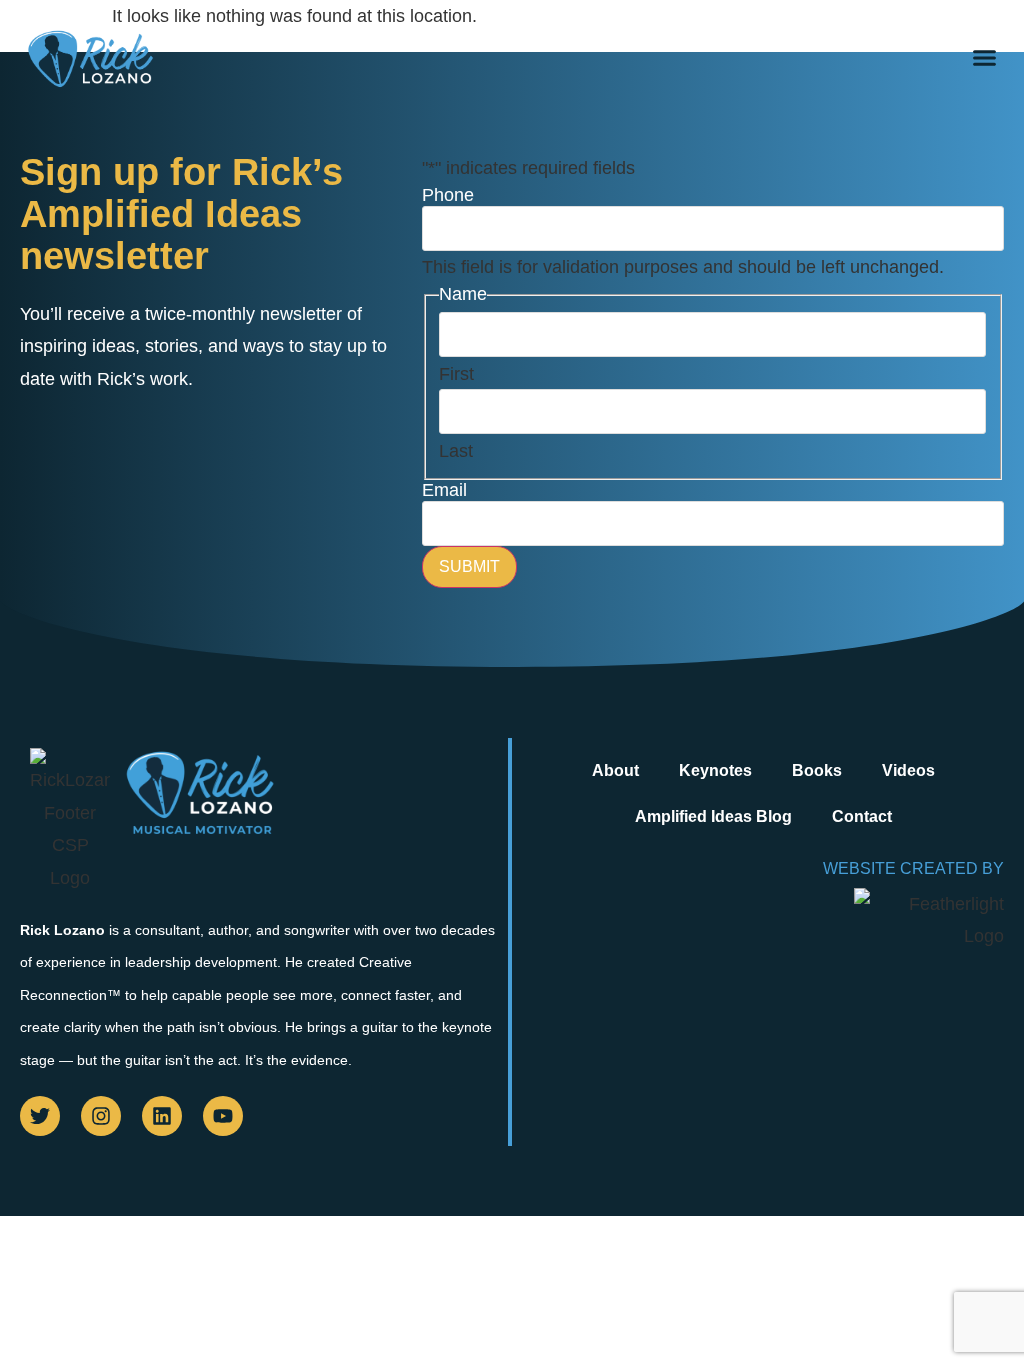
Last (456, 451)
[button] (985, 58)
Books (817, 770)
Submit (469, 566)
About (615, 770)
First (456, 374)
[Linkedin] (162, 1116)
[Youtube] (223, 1116)
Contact (862, 816)
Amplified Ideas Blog (713, 816)
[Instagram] (101, 1116)
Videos (908, 770)
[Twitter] (40, 1116)
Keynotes (715, 770)
